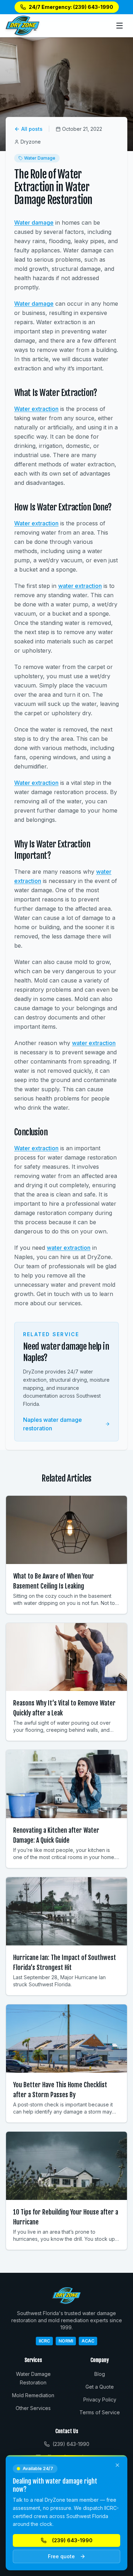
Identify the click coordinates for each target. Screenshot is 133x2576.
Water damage (34, 223)
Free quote (61, 2556)
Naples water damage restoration (52, 1424)
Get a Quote (100, 2387)
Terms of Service (100, 2412)
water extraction (80, 586)
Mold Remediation (33, 2395)
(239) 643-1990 (72, 2540)
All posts (32, 129)
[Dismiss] (117, 2465)
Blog (100, 2374)
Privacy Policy (100, 2400)
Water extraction (36, 409)
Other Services (33, 2408)
